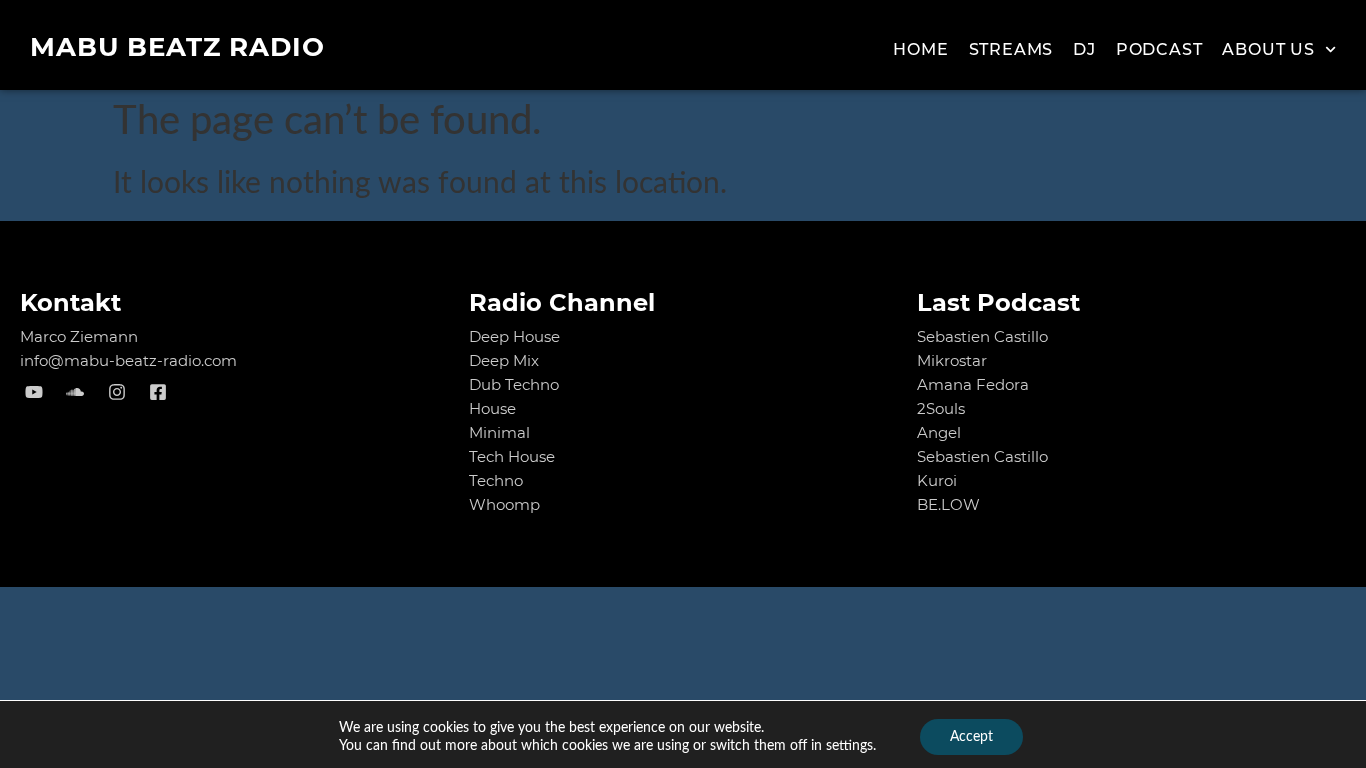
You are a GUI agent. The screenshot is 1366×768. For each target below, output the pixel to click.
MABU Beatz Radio (177, 47)
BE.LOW (948, 504)
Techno (496, 480)
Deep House (514, 336)
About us (1268, 49)
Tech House (512, 456)
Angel (939, 432)
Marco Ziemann (79, 336)
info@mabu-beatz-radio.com (128, 360)
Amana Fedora (973, 384)
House (492, 408)
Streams (1011, 49)
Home (920, 49)
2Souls (941, 408)
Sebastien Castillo (982, 336)
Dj (1084, 49)
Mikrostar (952, 360)
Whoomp (504, 504)
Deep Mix (504, 360)
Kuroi (937, 480)
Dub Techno (514, 384)
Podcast (1159, 49)
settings (849, 746)
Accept (971, 737)
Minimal (499, 432)
